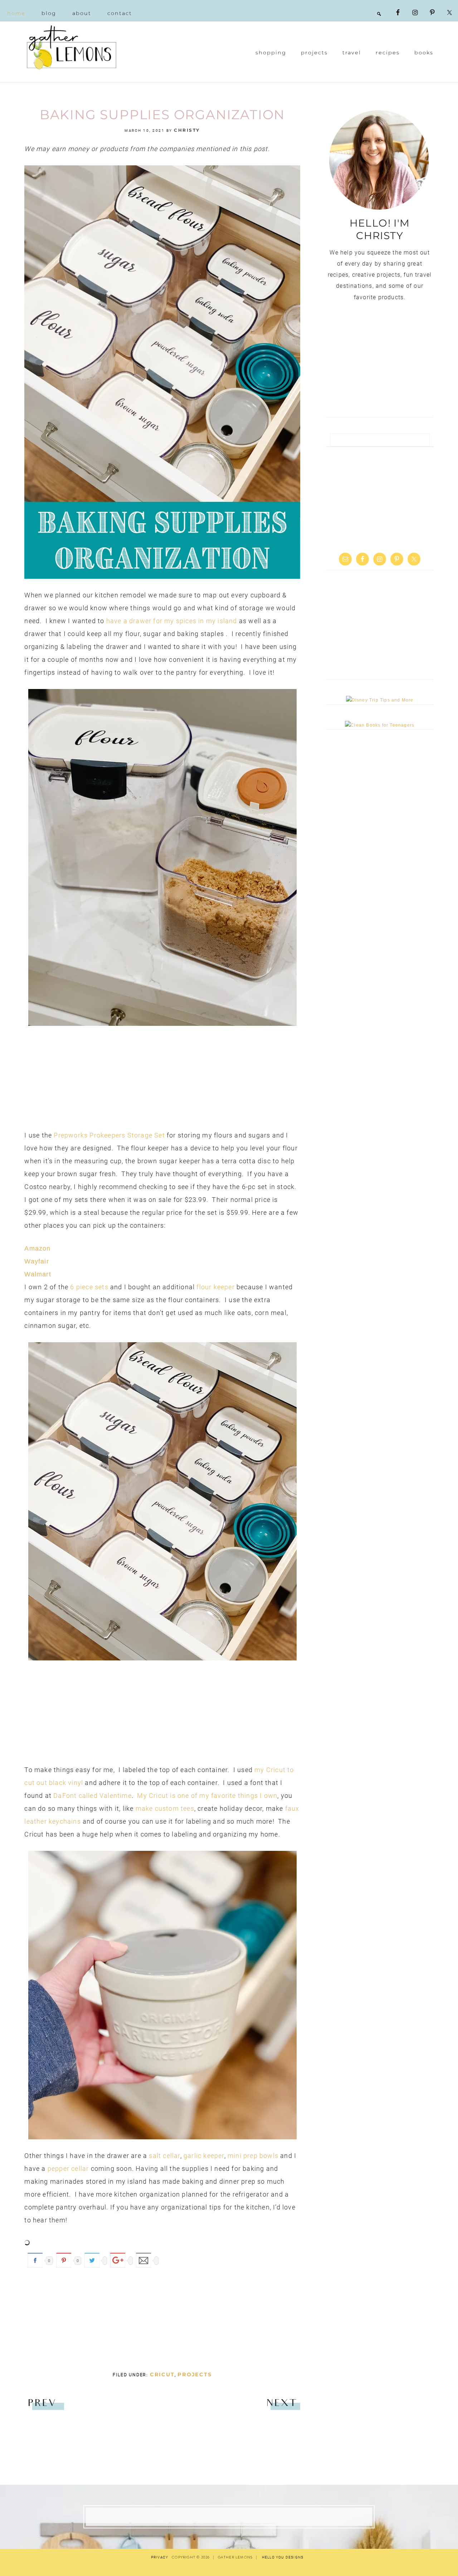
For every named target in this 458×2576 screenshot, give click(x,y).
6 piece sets (89, 1287)
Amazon (37, 1248)
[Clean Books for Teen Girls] (380, 725)
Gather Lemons (72, 47)
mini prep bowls (253, 2156)
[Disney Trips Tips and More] (380, 700)
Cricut (162, 2374)
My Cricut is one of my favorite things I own (207, 1796)
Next (281, 2404)
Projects (194, 2374)
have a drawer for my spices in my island (172, 621)
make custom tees (165, 1808)
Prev (42, 2404)
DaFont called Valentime (92, 1796)
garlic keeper (204, 2156)
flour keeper (215, 1287)
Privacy (160, 2557)
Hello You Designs (283, 2557)
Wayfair (36, 1261)
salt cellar (164, 2156)
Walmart (38, 1274)
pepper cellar (68, 2169)
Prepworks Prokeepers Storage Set (109, 1135)
